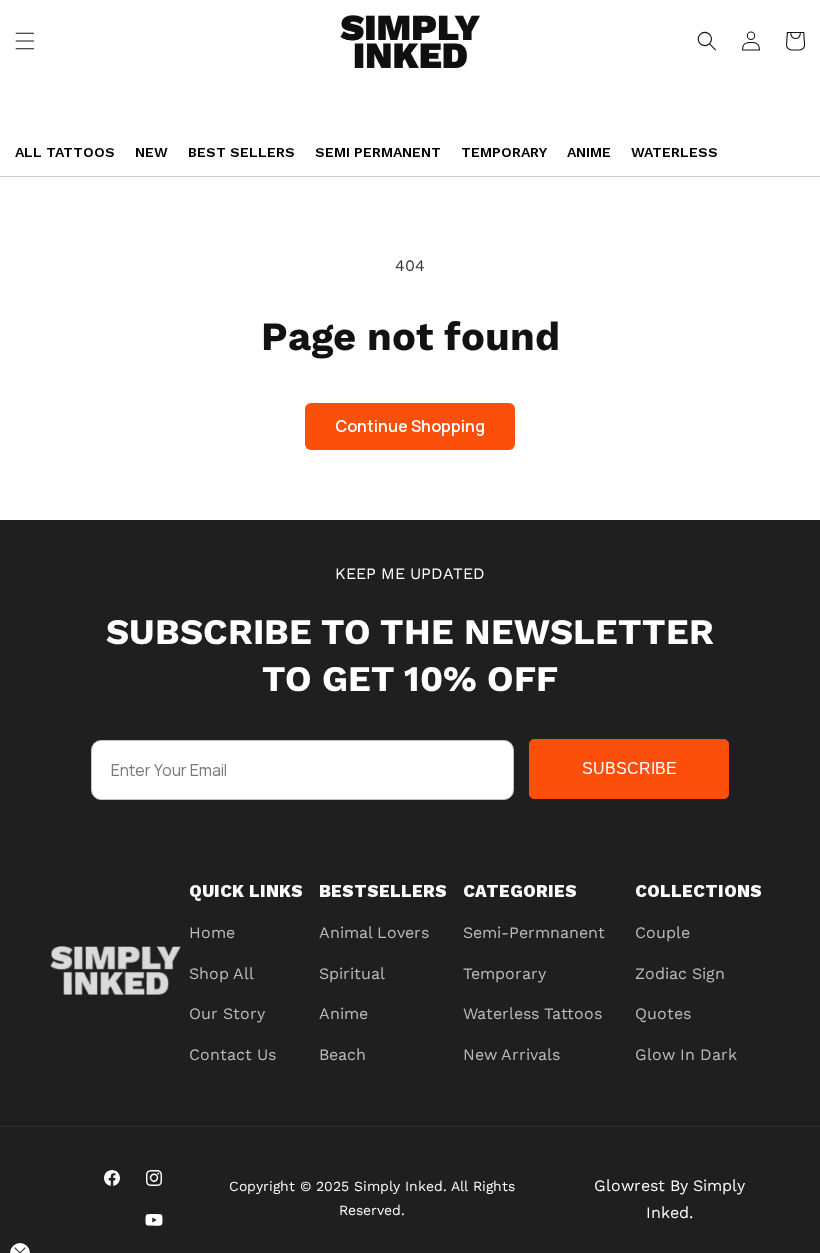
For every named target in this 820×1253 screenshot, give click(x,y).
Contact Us (232, 1054)
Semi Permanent (378, 152)
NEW (151, 152)
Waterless (674, 152)
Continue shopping (410, 426)
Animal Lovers (374, 932)
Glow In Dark (686, 1054)
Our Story (227, 1013)
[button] (25, 41)
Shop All (221, 973)
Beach (342, 1054)
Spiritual (352, 973)
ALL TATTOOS (65, 152)
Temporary (504, 152)
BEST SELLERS (241, 152)
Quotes (663, 1013)
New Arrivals (511, 1054)
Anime (589, 152)
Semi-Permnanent (534, 932)
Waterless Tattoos (532, 1013)
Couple (662, 932)
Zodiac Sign (680, 973)
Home (212, 932)
